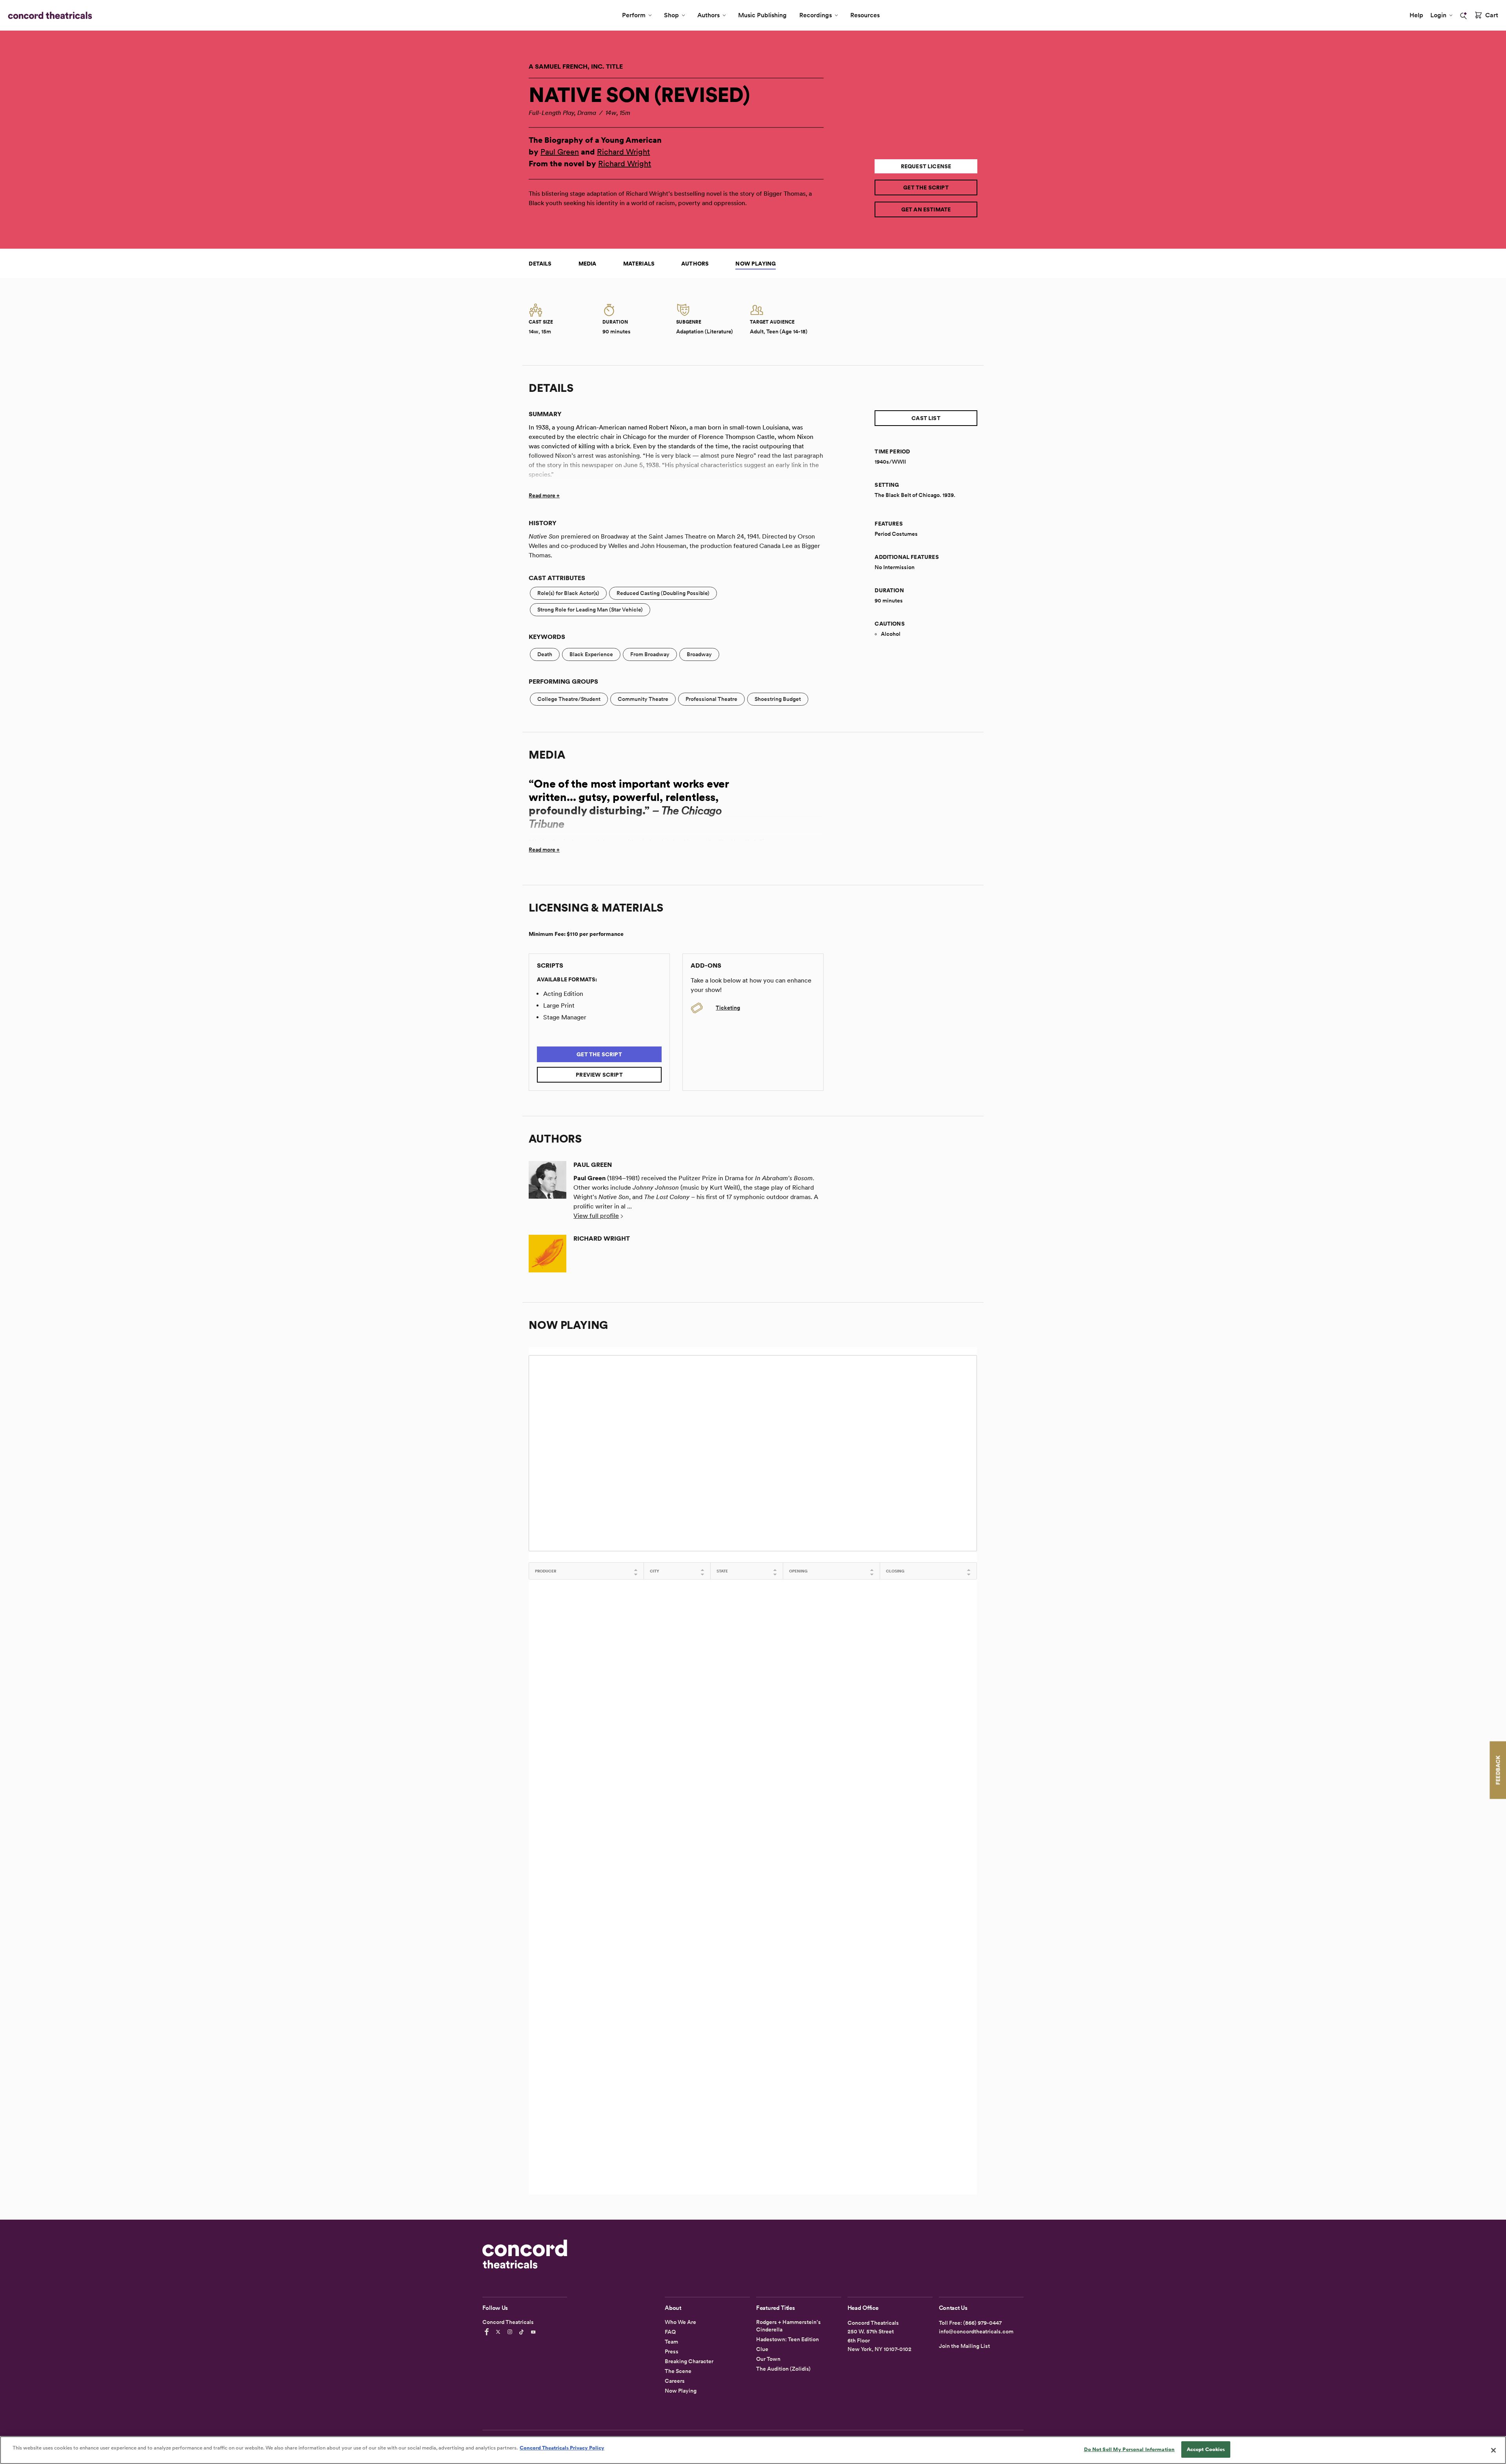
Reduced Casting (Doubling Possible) (663, 593)
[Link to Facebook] (488, 2332)
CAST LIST (926, 418)
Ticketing (728, 1008)
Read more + (544, 495)
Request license (926, 166)
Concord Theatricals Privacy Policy (562, 2448)
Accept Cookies (1206, 2449)
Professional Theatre (711, 699)
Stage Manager (565, 1017)
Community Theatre (643, 699)
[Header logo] (48, 15)
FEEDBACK (1498, 1770)
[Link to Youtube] (535, 2332)
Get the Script (926, 187)
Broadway (699, 654)
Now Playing (756, 264)
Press (672, 2351)
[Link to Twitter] (499, 2332)
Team (671, 2342)
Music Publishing (762, 15)
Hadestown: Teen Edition (788, 2339)
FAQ (670, 2332)
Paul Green (560, 152)
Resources (865, 15)
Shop (671, 15)
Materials (639, 264)
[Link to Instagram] (511, 2332)
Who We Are (680, 2322)
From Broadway (650, 654)
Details (540, 264)
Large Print (559, 1005)
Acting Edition (563, 994)
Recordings (816, 15)
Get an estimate (926, 209)
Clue (762, 2349)
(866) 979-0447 (982, 2323)
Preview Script (599, 1075)
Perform (634, 15)
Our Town (768, 2359)
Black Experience (591, 654)
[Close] (1493, 2450)
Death (545, 654)
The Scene (678, 2371)
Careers (675, 2381)
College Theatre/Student (569, 699)
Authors (708, 15)
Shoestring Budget (778, 699)
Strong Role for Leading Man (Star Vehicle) (590, 610)
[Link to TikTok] (523, 2332)
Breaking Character (689, 2361)
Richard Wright (623, 152)
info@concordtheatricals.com (976, 2331)
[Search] (1464, 16)
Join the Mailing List (964, 2346)
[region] (753, 2450)
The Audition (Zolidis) (783, 2369)
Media (587, 264)
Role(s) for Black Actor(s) (568, 593)
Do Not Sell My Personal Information (1129, 2449)
